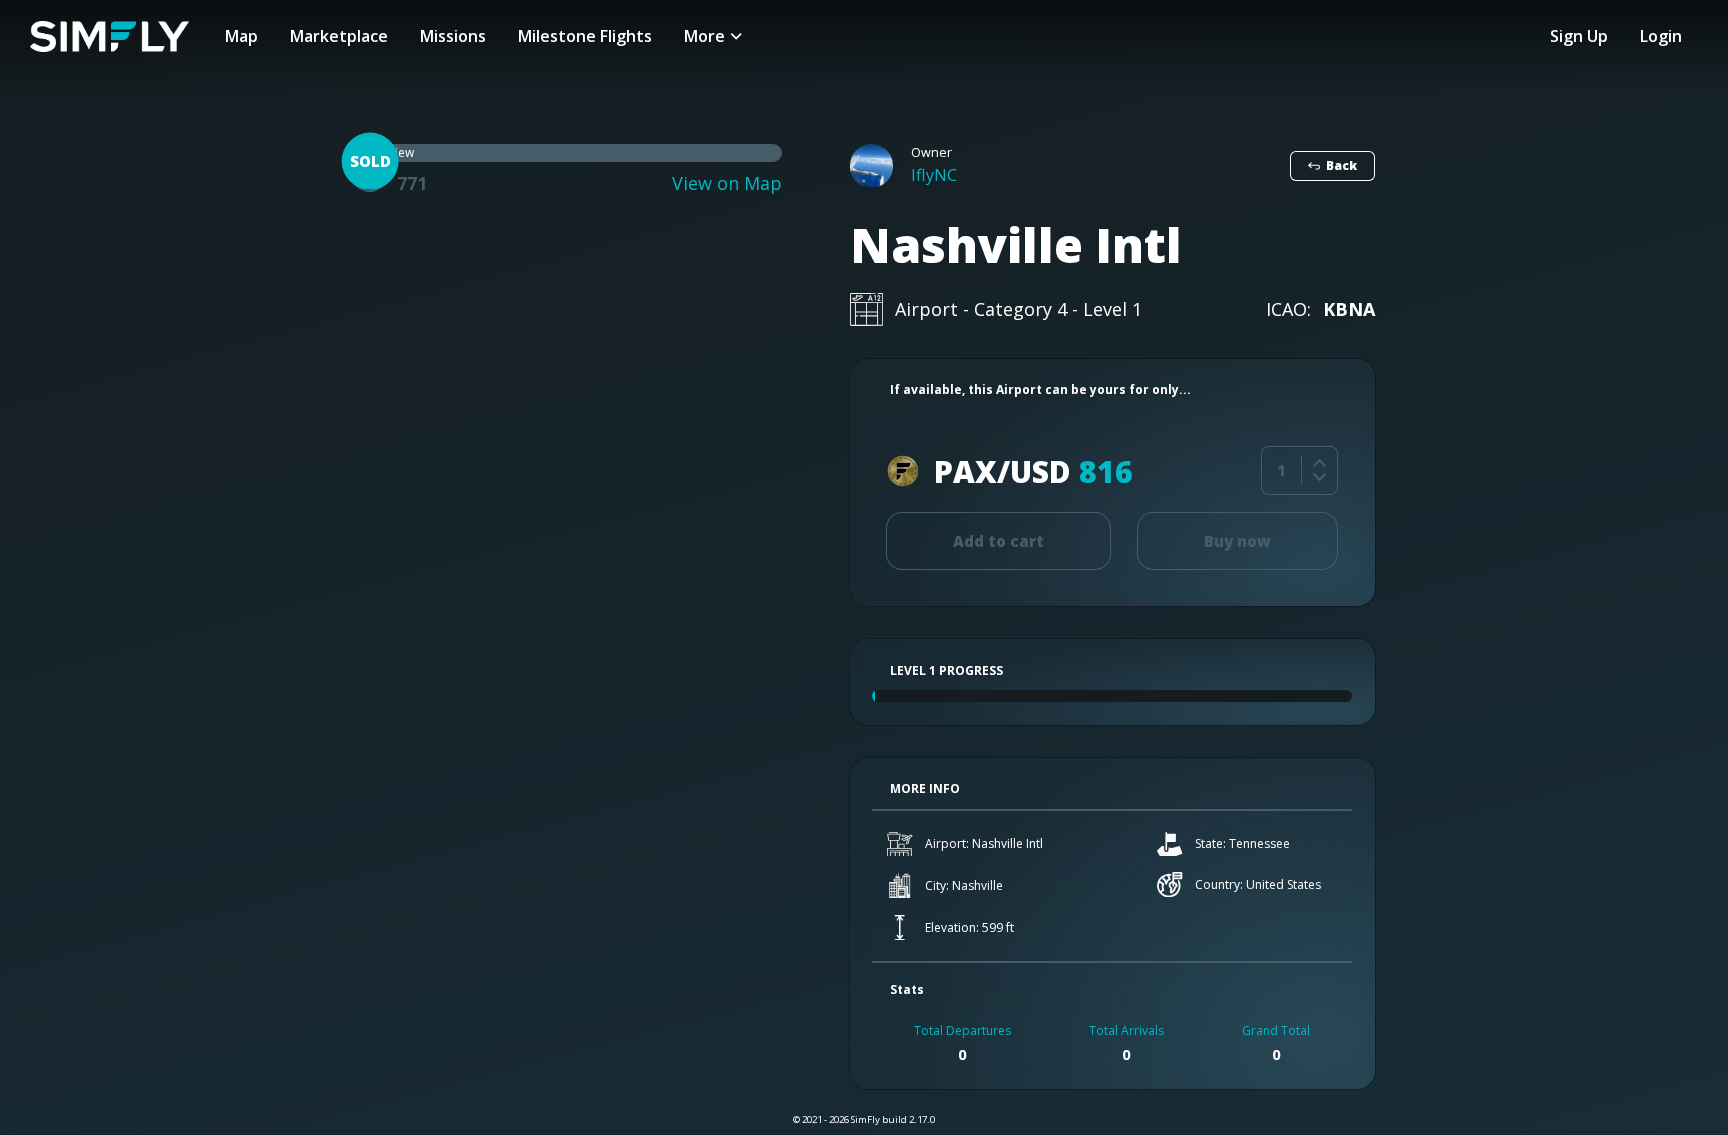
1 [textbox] (1281, 470)
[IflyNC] (872, 166)
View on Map (727, 183)
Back (1341, 165)
